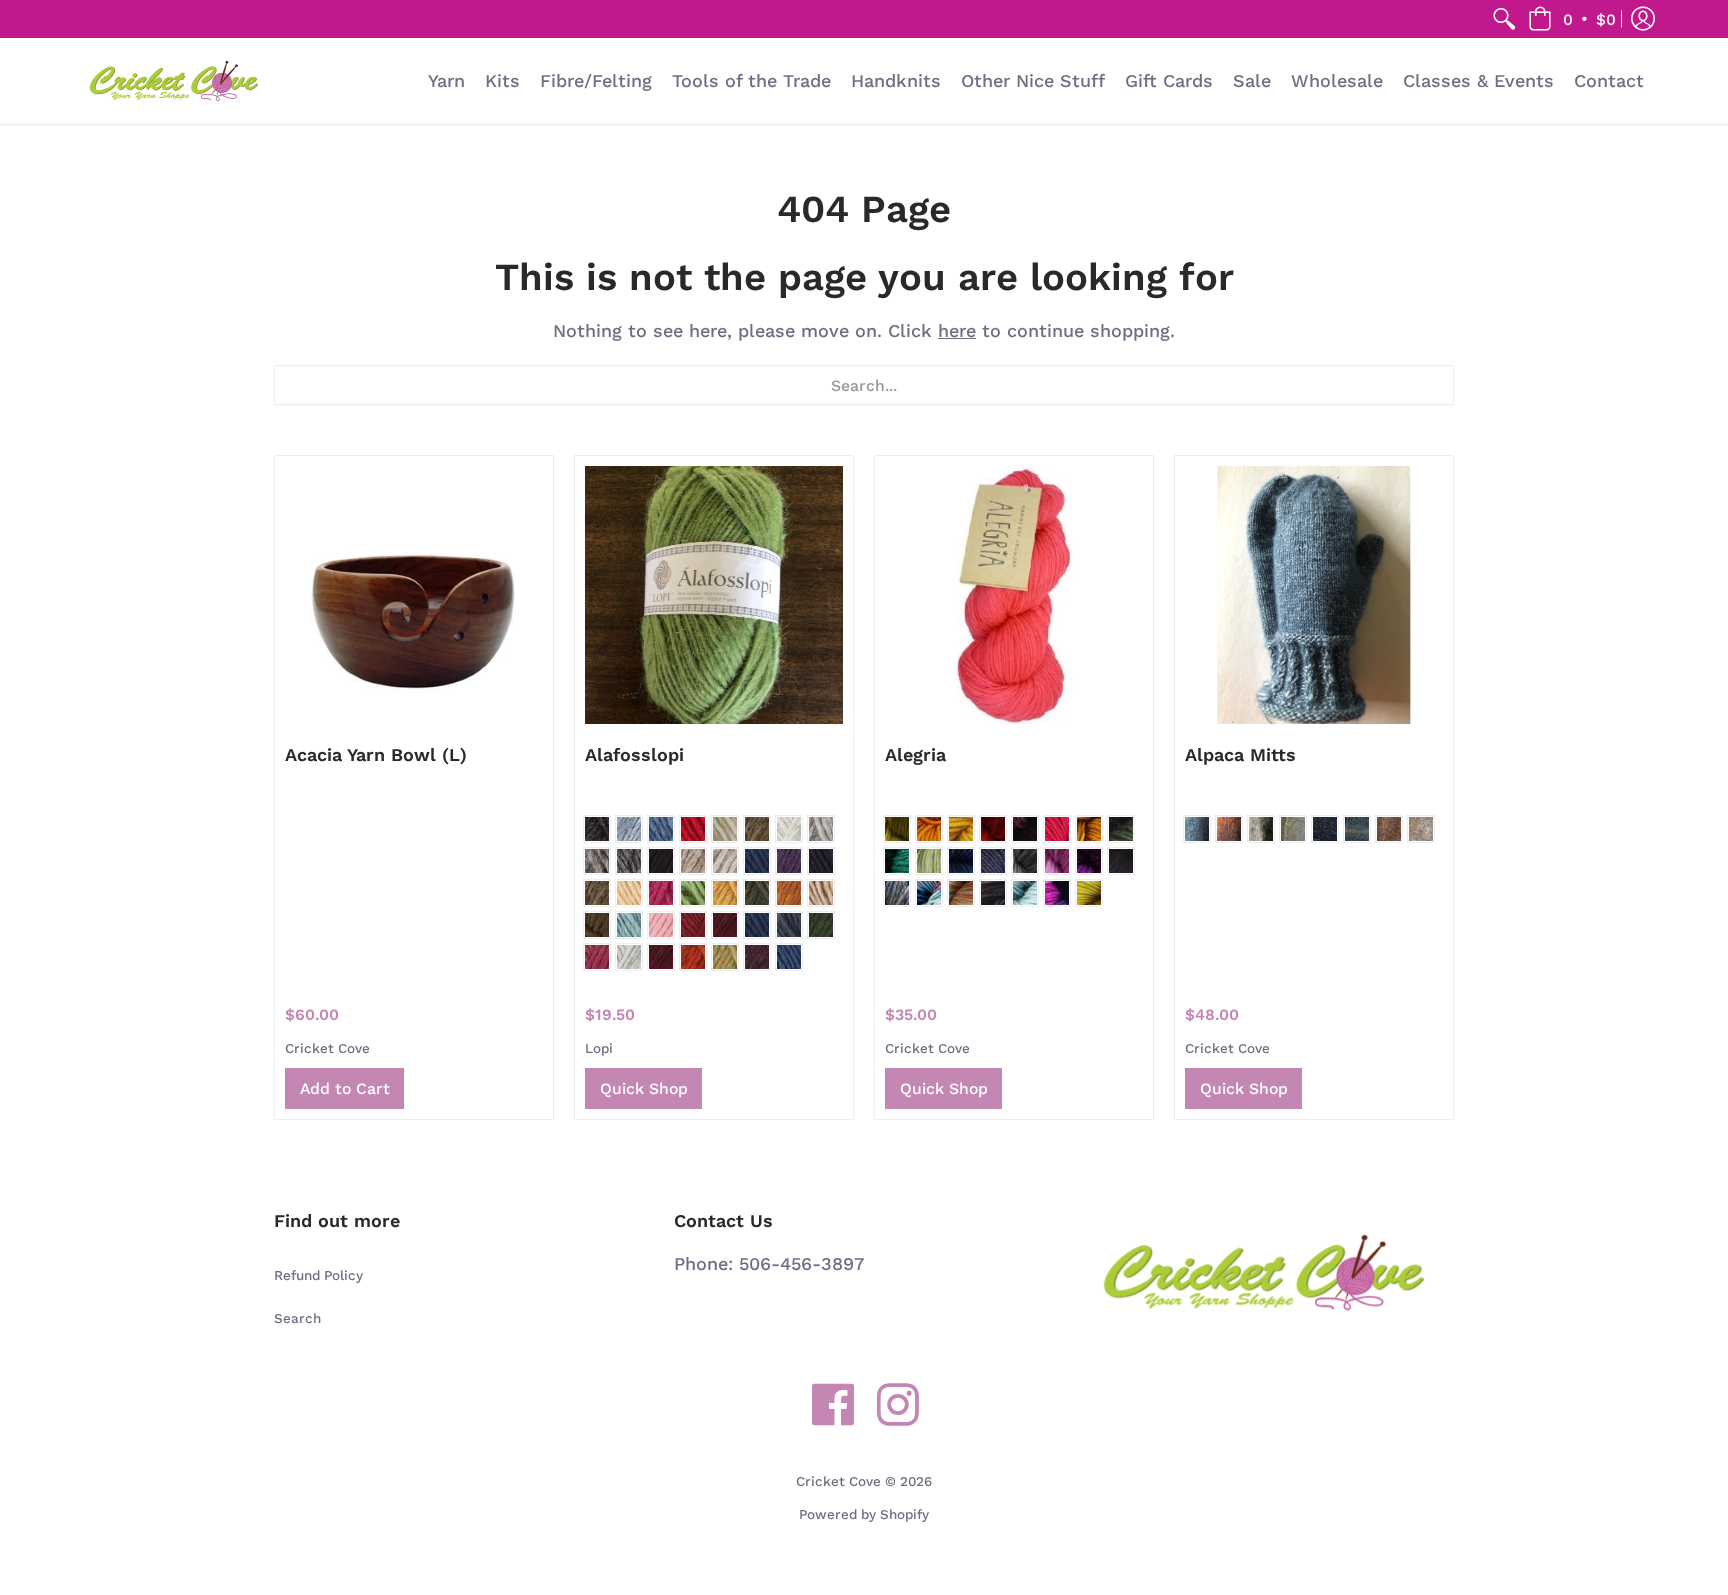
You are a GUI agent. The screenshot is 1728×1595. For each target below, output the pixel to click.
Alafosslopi (634, 754)
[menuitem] (1504, 19)
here (957, 330)
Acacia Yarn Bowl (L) (376, 754)
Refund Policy (318, 1275)
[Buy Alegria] (1014, 595)
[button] (1572, 19)
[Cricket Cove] (174, 81)
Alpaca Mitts (1240, 754)
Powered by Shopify (864, 1514)
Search (297, 1318)
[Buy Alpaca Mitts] (1314, 595)
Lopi (599, 1048)
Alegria (915, 754)
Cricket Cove (327, 1048)
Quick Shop (644, 1088)
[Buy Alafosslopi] (714, 595)
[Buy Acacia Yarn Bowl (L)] (414, 595)
